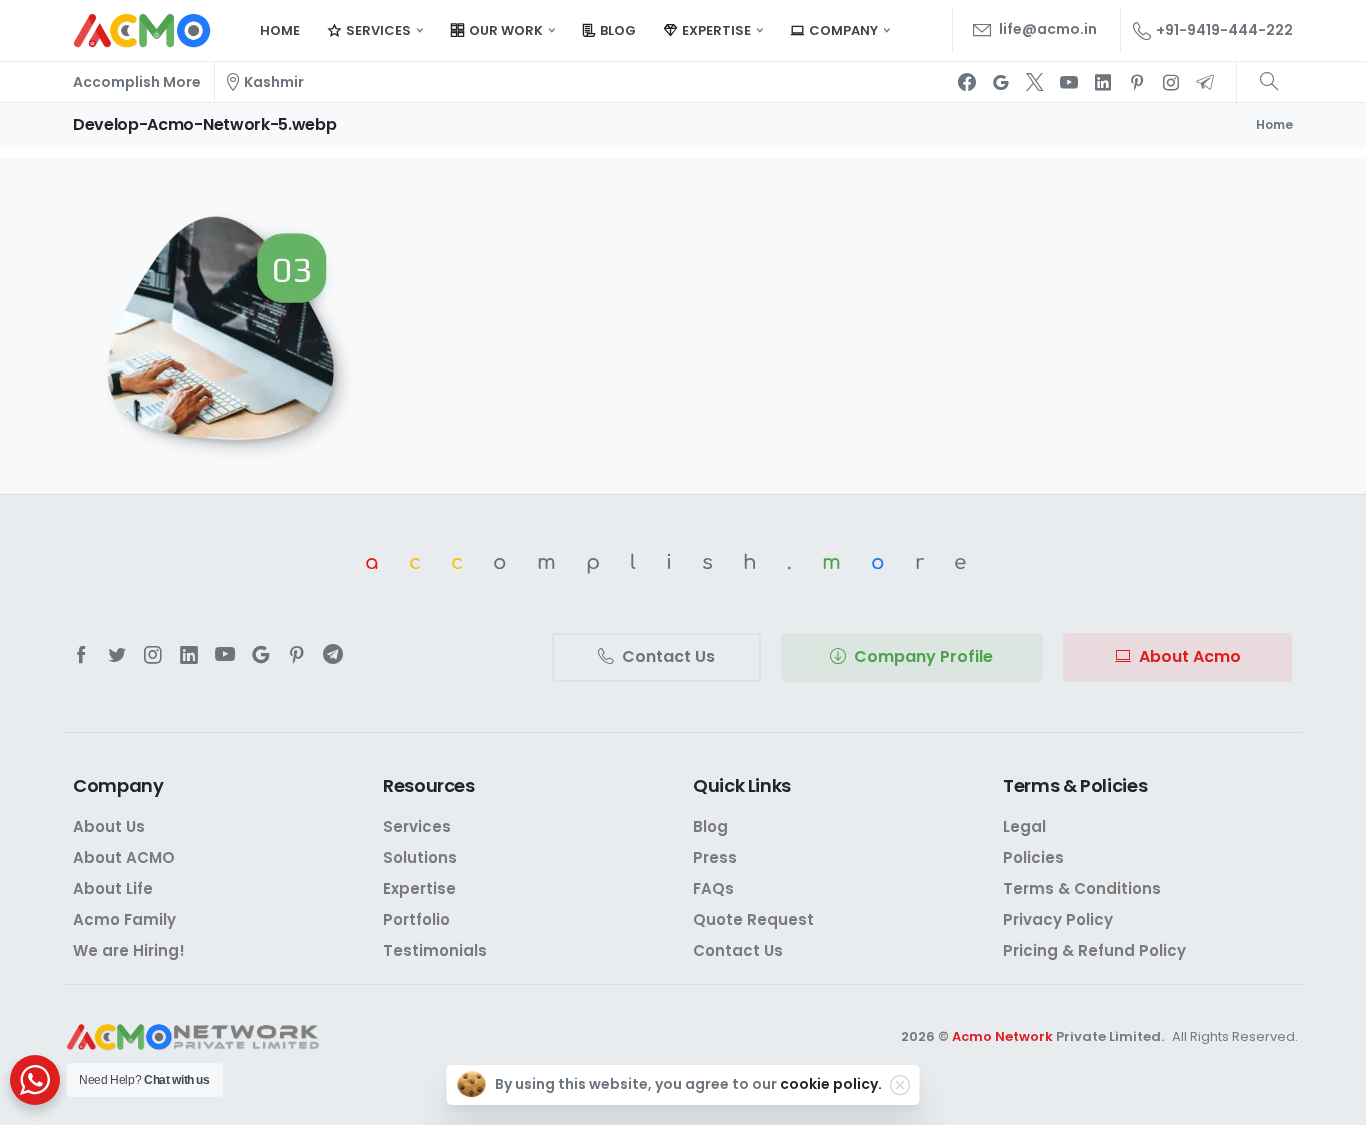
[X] (1035, 82)
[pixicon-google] (261, 655)
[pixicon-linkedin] (189, 655)
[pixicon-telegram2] (333, 655)
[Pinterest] (1137, 82)
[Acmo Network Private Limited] (193, 1037)
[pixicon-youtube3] (225, 655)
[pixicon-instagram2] (153, 655)
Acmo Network (1002, 1036)
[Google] (1001, 82)
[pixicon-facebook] (81, 655)
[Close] (900, 1085)
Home (1274, 124)
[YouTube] (1069, 82)
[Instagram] (1171, 82)
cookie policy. (831, 1084)
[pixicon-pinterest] (297, 655)
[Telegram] (1205, 82)
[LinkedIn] (1103, 82)
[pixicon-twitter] (117, 655)
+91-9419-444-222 (1224, 30)
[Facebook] (967, 82)
